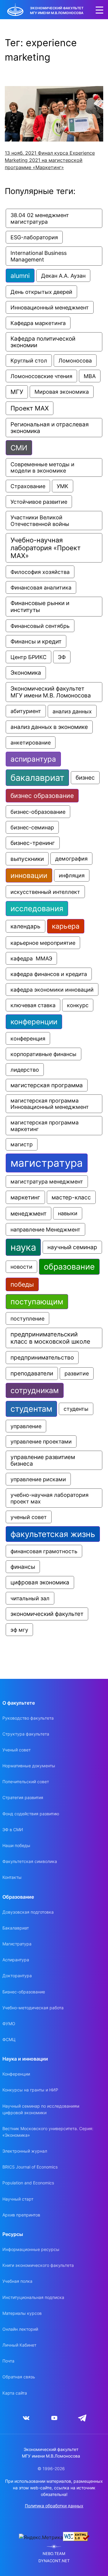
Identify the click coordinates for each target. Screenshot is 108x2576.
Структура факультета (26, 1734)
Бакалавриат (16, 1928)
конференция (28, 1038)
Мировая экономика (62, 392)
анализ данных (72, 711)
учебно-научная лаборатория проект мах (50, 1498)
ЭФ (62, 657)
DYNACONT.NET (54, 2561)
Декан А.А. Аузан (63, 276)
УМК (63, 486)
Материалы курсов (22, 2313)
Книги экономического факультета (38, 2265)
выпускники (27, 859)
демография (71, 859)
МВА (90, 376)
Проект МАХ (30, 408)
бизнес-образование (38, 812)
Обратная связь (19, 2377)
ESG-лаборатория (34, 237)
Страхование (28, 486)
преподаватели (32, 1373)
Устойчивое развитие (39, 502)
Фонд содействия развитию (31, 1814)
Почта (8, 2361)
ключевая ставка (33, 1005)
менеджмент (28, 1213)
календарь (25, 926)
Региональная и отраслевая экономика (50, 428)
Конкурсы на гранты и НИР (30, 2090)
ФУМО (9, 2024)
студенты (76, 1409)
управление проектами (41, 1442)
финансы (23, 1567)
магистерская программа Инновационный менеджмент (50, 1104)
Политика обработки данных (54, 2506)
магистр (22, 1144)
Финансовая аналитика (41, 587)
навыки (68, 1213)
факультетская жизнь (53, 1534)
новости (21, 1267)
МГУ (17, 392)
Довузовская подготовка (28, 1912)
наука (23, 1247)
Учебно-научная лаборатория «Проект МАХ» (46, 548)
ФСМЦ (9, 2039)
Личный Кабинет (19, 2345)
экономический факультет (47, 1614)
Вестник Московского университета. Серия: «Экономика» (48, 2132)
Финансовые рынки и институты (41, 607)
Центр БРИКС (28, 657)
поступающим (37, 1302)
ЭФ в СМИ (13, 1830)
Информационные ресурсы (31, 2249)
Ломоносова (75, 361)
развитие (77, 1373)
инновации (29, 875)
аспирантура (33, 759)
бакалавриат (37, 778)
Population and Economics (28, 2183)
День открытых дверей (41, 292)
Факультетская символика (30, 1861)
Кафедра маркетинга (38, 323)
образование (69, 1267)
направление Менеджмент (45, 1229)
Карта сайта (15, 2393)
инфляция (72, 875)
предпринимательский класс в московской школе (50, 1338)
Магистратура (17, 1944)
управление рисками (38, 1479)
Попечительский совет (26, 1782)
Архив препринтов (21, 2215)
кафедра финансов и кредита (49, 974)
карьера (66, 926)
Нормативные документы (29, 1766)
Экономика (26, 673)
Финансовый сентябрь (40, 626)
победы (22, 1284)
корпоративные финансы (43, 1054)
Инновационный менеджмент (50, 307)
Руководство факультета (28, 1718)
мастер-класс (71, 1197)
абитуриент (26, 711)
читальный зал (30, 1598)
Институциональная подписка (33, 2297)
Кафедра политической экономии (44, 342)
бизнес (85, 778)
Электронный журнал (25, 2151)
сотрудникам (35, 1390)
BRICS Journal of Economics (30, 2167)
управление (26, 1426)
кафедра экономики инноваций (52, 990)
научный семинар (72, 1247)
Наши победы (16, 1845)
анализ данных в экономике (49, 727)
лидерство (25, 1070)
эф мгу (19, 1630)
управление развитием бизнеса (43, 1460)
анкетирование (31, 743)
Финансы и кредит (36, 641)
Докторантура (17, 1976)
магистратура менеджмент (47, 1182)
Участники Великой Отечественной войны (40, 521)
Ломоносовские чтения (41, 376)
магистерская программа (47, 1085)
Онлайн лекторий (20, 2329)
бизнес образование (42, 796)
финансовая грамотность (44, 1551)
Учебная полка (17, 2281)
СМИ (19, 448)
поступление (27, 1318)
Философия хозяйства (40, 572)
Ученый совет (16, 1750)
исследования (37, 909)
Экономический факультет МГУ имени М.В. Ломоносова (51, 692)
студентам (31, 1409)
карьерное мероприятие (43, 943)
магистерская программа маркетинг (45, 1126)
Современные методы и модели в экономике (43, 467)
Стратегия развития (23, 1797)
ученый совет (29, 1517)
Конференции (16, 2074)
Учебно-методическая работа (33, 2008)
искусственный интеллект (45, 892)
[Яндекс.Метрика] (41, 2537)
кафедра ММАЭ (31, 958)
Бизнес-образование (24, 1992)
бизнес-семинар (32, 827)
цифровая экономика (40, 1582)
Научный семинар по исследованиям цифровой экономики (41, 2109)
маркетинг (25, 1197)
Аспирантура (16, 1960)
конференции (34, 1022)
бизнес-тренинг (33, 843)
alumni (20, 276)
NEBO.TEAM (54, 2554)
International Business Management (39, 256)
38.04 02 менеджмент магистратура (40, 218)
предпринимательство (42, 1358)
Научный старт (18, 2199)
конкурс (78, 1005)
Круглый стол (29, 361)
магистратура (47, 1163)
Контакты (12, 1877)
